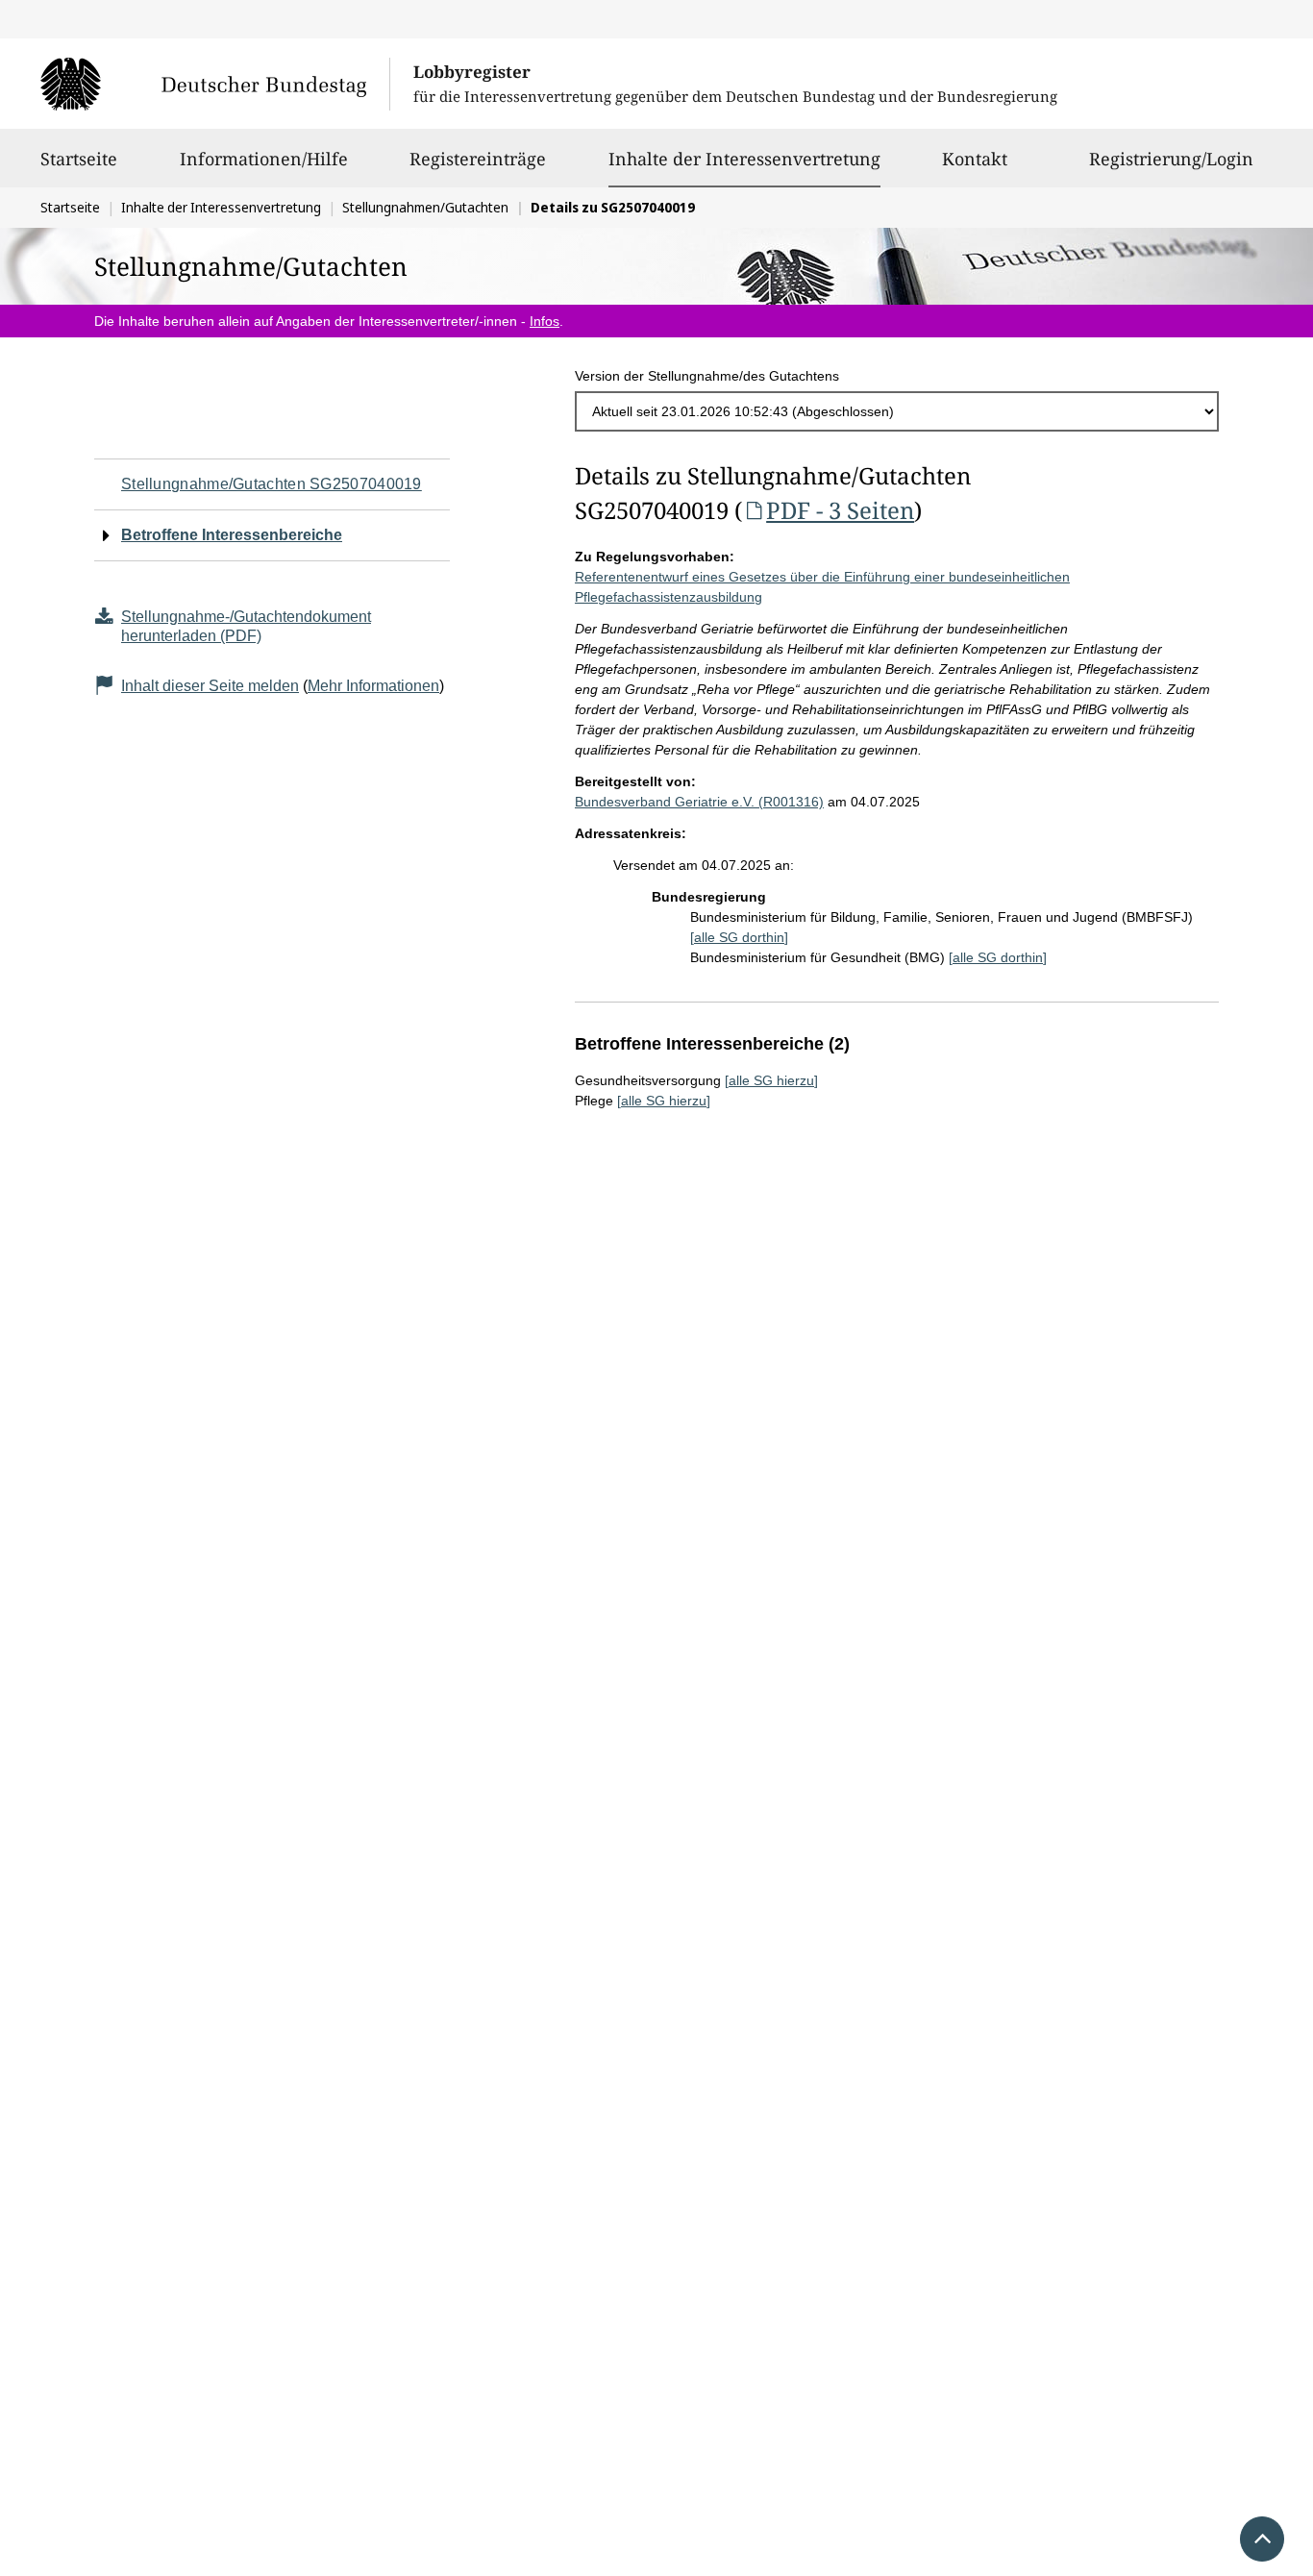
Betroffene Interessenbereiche (232, 535)
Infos (545, 321)
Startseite (79, 159)
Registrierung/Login (1171, 159)
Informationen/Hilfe (264, 159)
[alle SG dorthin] (739, 937)
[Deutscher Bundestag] (215, 84)
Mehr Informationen (373, 686)
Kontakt (975, 159)
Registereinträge (478, 159)
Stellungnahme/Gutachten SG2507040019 (272, 484)
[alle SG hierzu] (771, 1080)
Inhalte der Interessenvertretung (744, 158)
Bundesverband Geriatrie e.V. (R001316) (699, 802)
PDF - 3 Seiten (840, 510)
